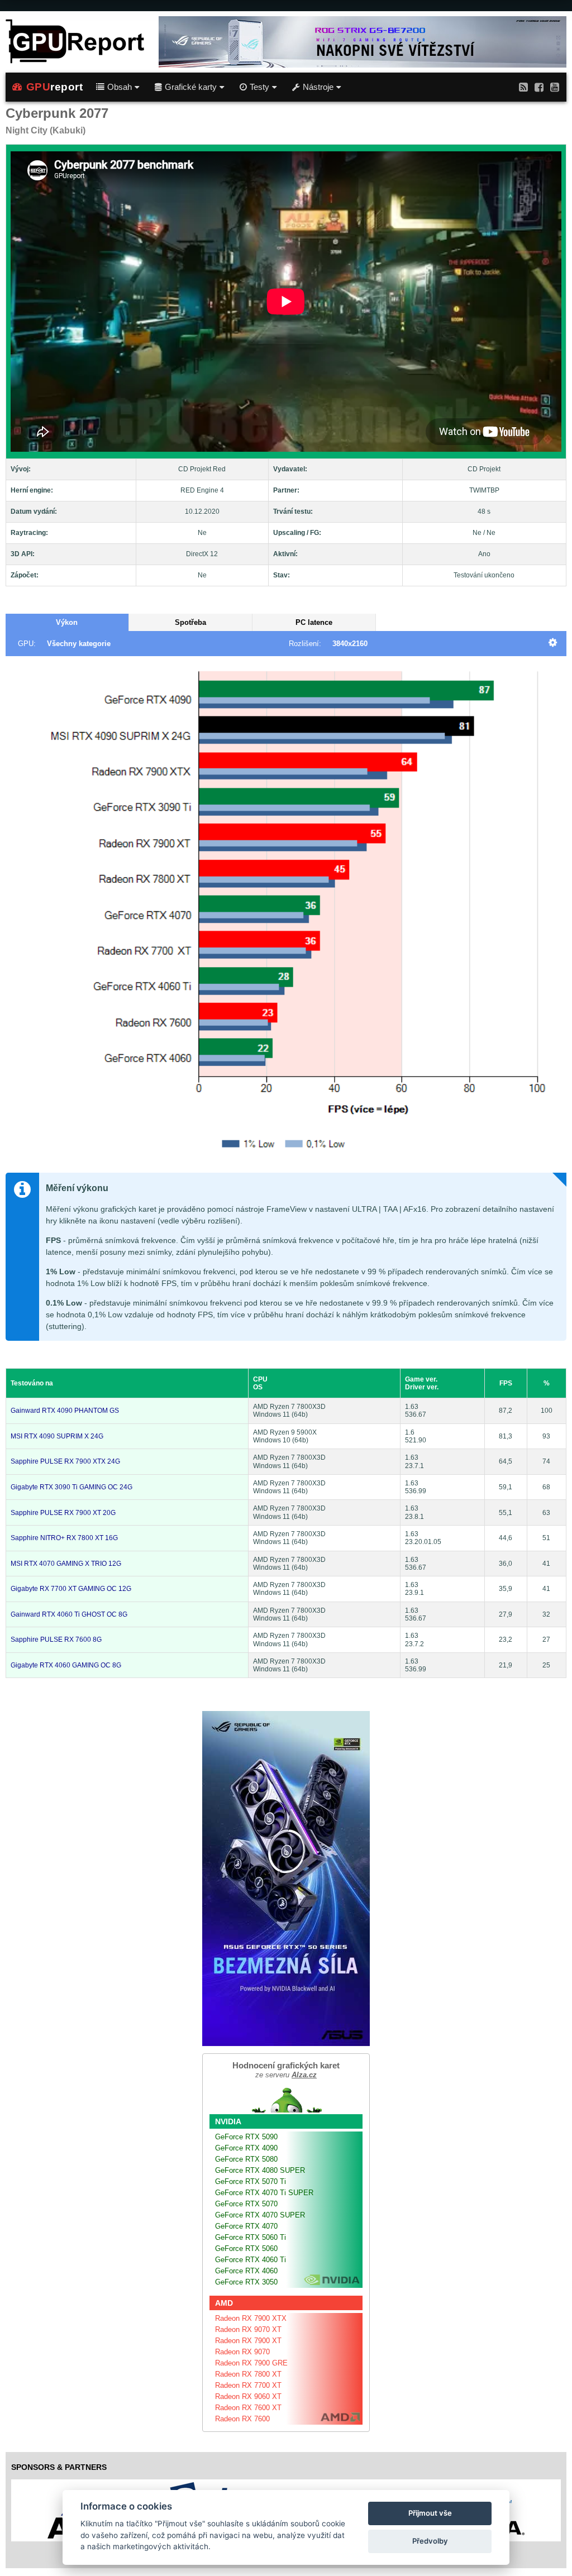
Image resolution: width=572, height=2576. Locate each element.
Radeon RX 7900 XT (248, 2341)
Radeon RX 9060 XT (248, 2396)
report (55, 87)
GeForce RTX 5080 (246, 2159)
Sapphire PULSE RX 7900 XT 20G (63, 1513)
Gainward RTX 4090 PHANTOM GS (65, 1411)
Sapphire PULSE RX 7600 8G (56, 1640)
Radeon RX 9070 (242, 2352)
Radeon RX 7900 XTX (251, 2318)
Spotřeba (190, 622)
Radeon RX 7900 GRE (251, 2363)
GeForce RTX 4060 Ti (251, 2260)
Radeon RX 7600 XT (248, 2408)
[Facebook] (539, 87)
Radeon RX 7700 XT (248, 2385)
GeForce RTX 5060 (246, 2248)
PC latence (314, 622)
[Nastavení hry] (553, 644)
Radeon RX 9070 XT (248, 2329)
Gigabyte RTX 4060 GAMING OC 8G (66, 1665)
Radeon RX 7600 (242, 2419)
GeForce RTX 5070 (246, 2204)
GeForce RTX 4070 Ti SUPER (264, 2193)
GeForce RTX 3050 (246, 2282)
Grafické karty (191, 87)
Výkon (67, 622)
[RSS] (523, 87)
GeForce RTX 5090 (246, 2137)
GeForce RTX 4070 (246, 2226)
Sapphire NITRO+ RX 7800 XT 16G (64, 1538)
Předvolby (430, 2541)
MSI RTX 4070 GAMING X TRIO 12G (66, 1564)
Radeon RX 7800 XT (248, 2374)
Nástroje (318, 87)
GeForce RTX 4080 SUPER (260, 2170)
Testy (259, 87)
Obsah (120, 87)
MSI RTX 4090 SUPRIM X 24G (57, 1436)
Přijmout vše (430, 2513)
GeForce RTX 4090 (246, 2148)
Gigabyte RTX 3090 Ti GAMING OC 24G (71, 1487)
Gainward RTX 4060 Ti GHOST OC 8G (69, 1614)
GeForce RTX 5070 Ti (251, 2181)
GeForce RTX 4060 (246, 2271)
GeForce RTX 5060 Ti (251, 2237)
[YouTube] (555, 87)
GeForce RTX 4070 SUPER (260, 2215)
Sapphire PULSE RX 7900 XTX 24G (65, 1461)
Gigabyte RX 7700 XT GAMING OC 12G (71, 1589)
